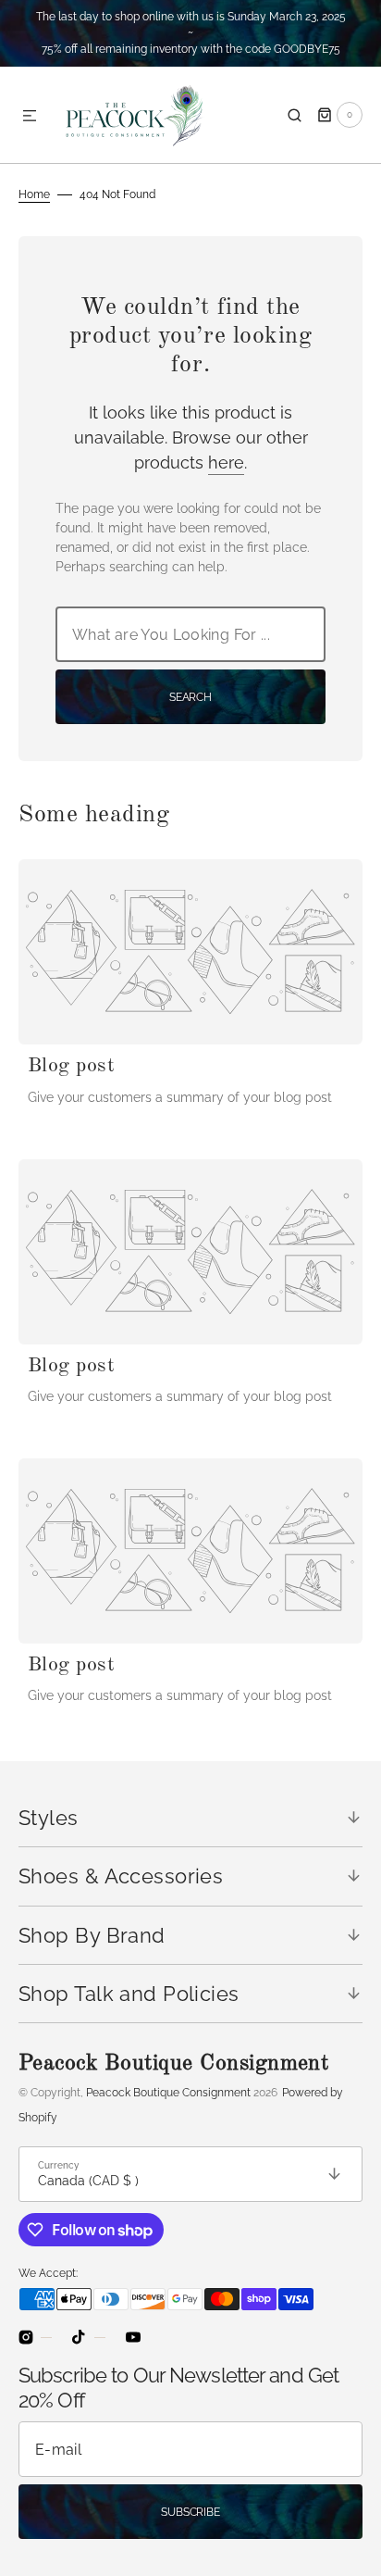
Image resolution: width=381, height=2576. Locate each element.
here (226, 463)
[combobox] (190, 634)
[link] (190, 952)
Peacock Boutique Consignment (168, 2093)
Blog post (71, 1066)
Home (34, 194)
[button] (30, 117)
